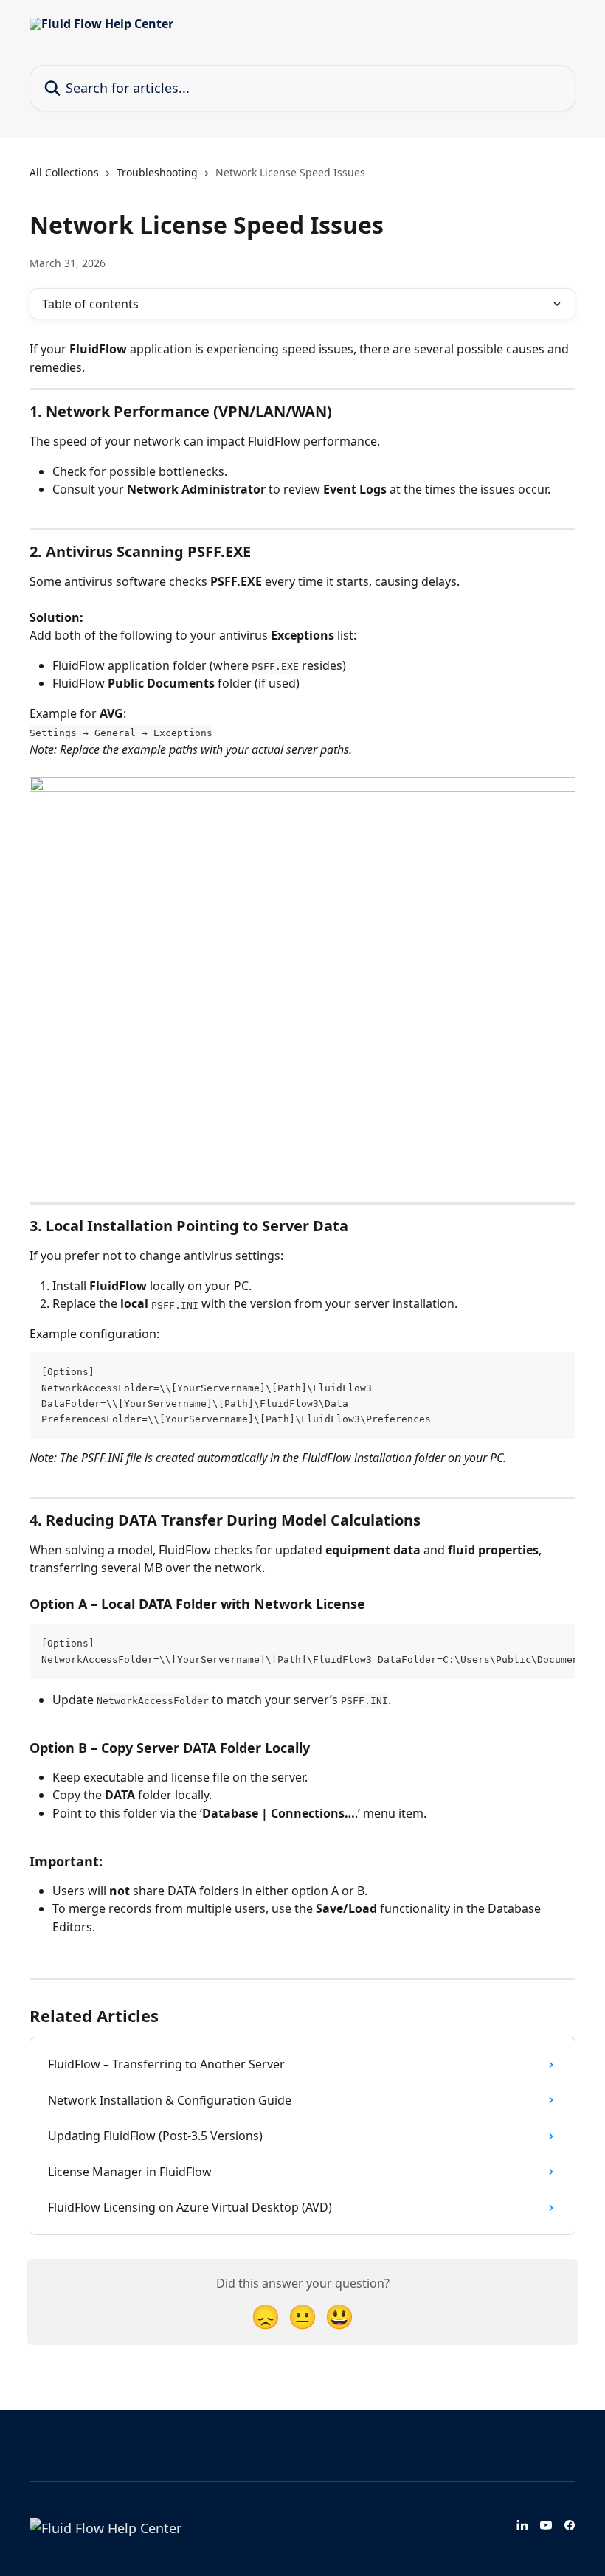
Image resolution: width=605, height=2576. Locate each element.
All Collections (64, 172)
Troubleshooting (157, 172)
